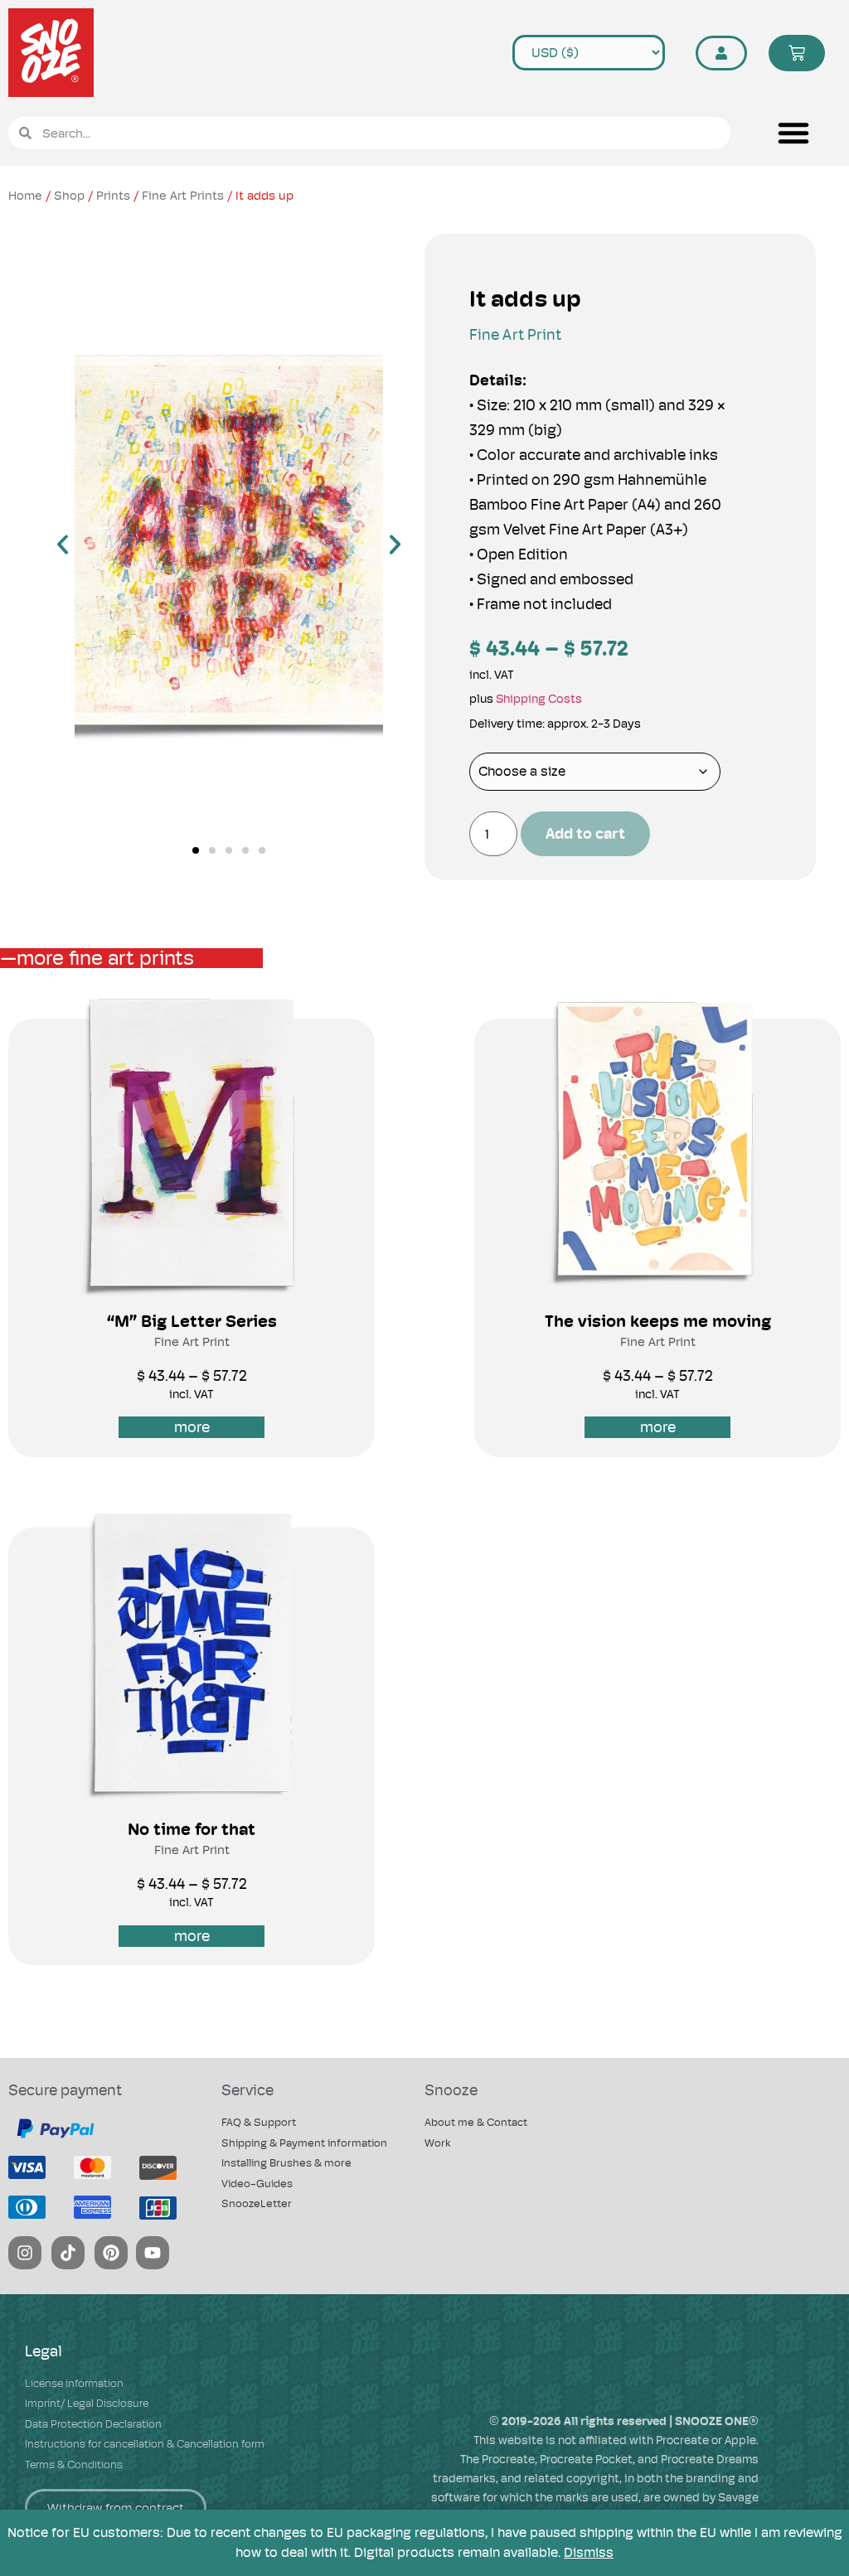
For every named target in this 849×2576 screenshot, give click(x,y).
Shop (69, 195)
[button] (794, 133)
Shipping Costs (539, 699)
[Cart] (797, 53)
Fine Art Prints (183, 195)
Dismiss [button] (589, 2552)
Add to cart (585, 833)
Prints (113, 195)
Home (25, 195)
